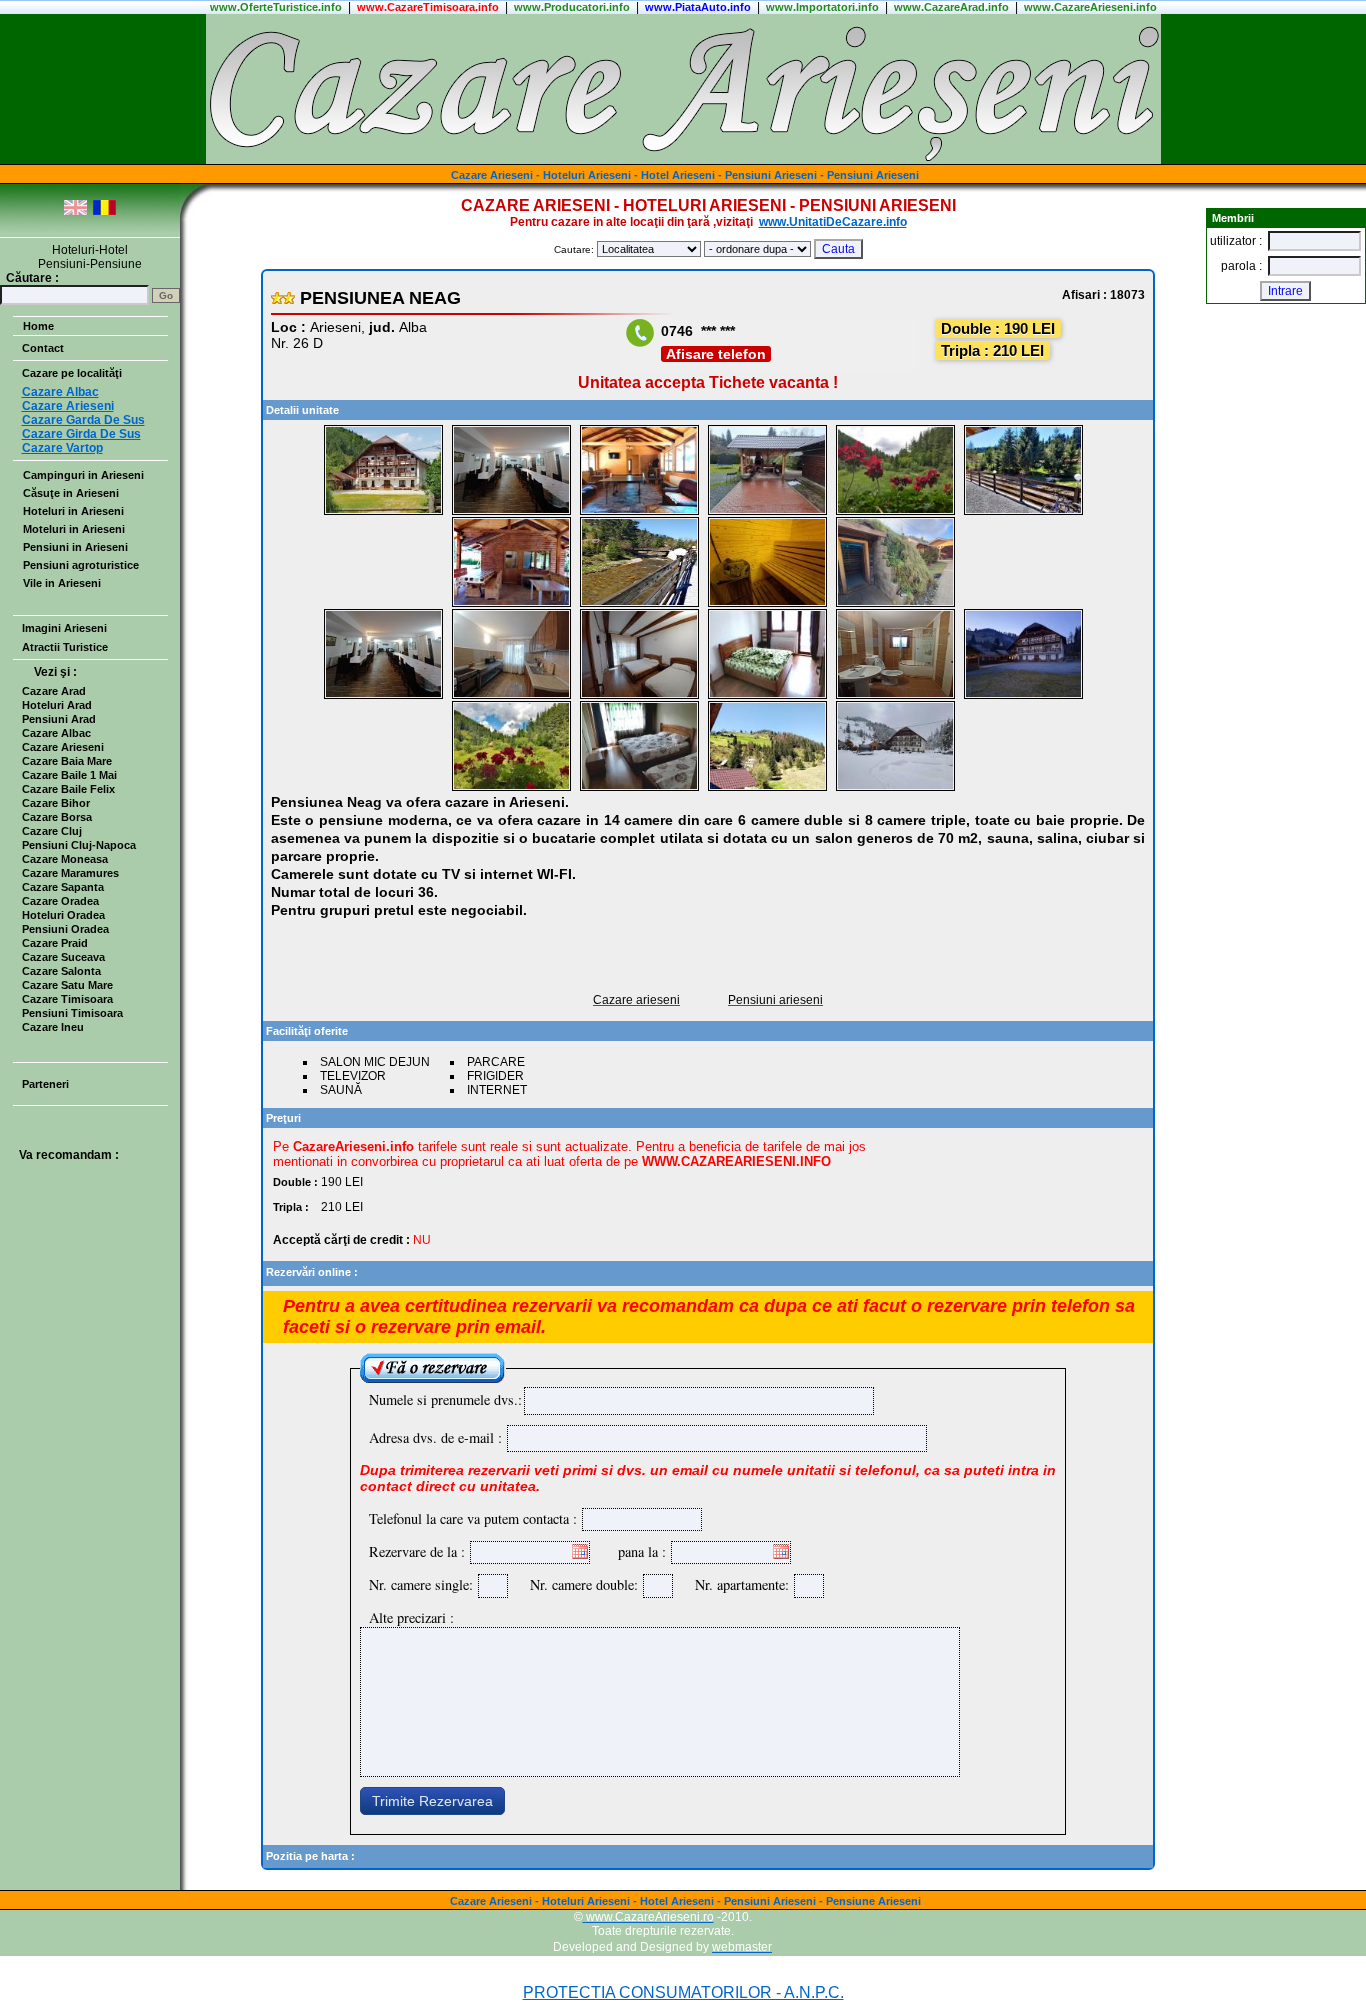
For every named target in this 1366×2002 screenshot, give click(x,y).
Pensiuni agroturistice (81, 565)
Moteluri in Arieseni (74, 529)
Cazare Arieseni (63, 747)
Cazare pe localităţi (72, 373)
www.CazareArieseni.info (1090, 7)
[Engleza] (75, 211)
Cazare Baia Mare (67, 761)
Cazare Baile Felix (68, 789)
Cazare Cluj (52, 831)
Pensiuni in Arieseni (75, 547)
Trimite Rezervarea (432, 1801)
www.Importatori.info (822, 7)
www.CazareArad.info (951, 7)
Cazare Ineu (53, 1027)
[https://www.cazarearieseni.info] (683, 160)
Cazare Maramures (70, 873)
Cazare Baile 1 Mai (69, 775)
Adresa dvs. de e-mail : (435, 1437)
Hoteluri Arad (57, 705)
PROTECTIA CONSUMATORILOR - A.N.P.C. (683, 1992)
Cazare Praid (55, 943)
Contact (43, 348)
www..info (276, 7)
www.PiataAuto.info (698, 7)
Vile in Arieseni (62, 583)
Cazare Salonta (61, 971)
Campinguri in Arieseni (83, 475)
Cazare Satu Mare (67, 985)
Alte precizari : (411, 1617)
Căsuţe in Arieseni (71, 493)
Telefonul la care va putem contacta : (473, 1518)
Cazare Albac (56, 733)
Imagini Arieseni (64, 628)
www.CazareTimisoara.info (428, 7)
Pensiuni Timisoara (72, 1013)
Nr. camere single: (421, 1584)
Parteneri (45, 1084)
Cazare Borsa (57, 817)
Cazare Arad (54, 691)
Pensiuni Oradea (65, 929)
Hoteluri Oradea (63, 915)
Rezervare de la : (417, 1551)
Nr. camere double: (579, 1584)
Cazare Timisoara (67, 999)
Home (38, 326)
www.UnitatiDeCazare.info (833, 222)
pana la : (642, 1551)
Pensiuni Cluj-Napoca (79, 845)
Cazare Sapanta (63, 887)
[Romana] (104, 211)
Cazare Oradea (60, 901)
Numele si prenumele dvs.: (445, 1399)
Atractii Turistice (65, 647)
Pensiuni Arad (59, 719)
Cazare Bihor (56, 803)
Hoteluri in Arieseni (73, 511)
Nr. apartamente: (737, 1584)
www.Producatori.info (572, 7)
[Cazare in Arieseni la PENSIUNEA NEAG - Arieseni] (383, 511)
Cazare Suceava (63, 957)
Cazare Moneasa (65, 859)
